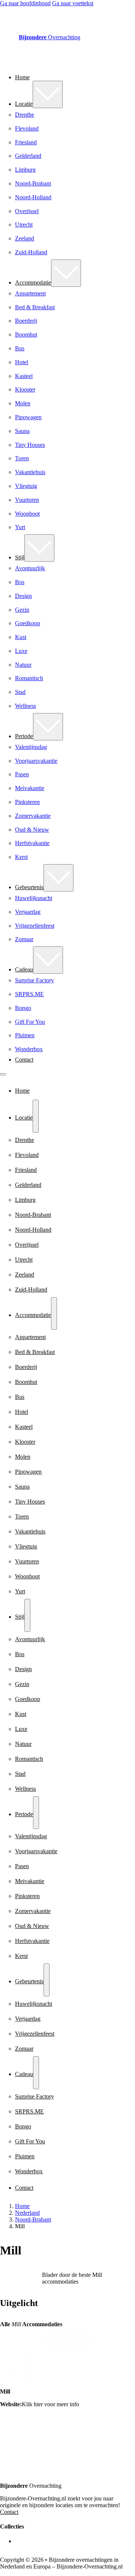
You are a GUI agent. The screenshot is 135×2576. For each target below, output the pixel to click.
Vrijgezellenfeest (35, 926)
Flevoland (27, 128)
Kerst (21, 857)
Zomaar (24, 939)
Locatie (24, 104)
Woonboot (27, 514)
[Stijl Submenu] (39, 548)
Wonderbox (29, 1049)
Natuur (23, 665)
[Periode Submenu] (48, 727)
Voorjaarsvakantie (36, 761)
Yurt (20, 527)
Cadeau (24, 969)
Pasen (22, 774)
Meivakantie (30, 788)
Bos (20, 582)
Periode (24, 736)
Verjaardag (28, 912)
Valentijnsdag (31, 747)
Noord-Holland (33, 197)
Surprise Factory (34, 980)
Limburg (25, 170)
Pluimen (25, 1035)
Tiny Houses (30, 445)
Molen (23, 403)
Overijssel (27, 211)
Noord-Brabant (33, 183)
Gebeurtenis (29, 887)
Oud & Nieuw (32, 830)
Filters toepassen (67, 2336)
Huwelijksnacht (34, 898)
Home (22, 77)
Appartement (30, 293)
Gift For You (30, 1022)
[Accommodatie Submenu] (66, 273)
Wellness (25, 706)
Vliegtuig (26, 486)
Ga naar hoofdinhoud (25, 3)
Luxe (21, 651)
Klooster (25, 389)
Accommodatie (33, 283)
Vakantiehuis (30, 472)
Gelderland (28, 156)
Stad (20, 692)
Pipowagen (28, 417)
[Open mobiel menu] (3, 1074)
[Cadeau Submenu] (48, 960)
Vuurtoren (27, 500)
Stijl (20, 557)
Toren (22, 458)
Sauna (22, 431)
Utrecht (24, 225)
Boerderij (26, 321)
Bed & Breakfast (35, 307)
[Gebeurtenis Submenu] (58, 878)
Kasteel (24, 376)
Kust (21, 637)
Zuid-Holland (31, 252)
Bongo (23, 1008)
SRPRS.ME (29, 994)
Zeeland (25, 238)
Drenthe (25, 115)
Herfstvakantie (32, 843)
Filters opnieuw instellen (68, 2343)
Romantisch (29, 678)
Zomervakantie (33, 816)
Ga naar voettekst (73, 3)
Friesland (26, 142)
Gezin (22, 610)
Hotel (22, 362)
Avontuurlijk (30, 568)
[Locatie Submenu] (48, 94)
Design (23, 596)
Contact (24, 1060)
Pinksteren (27, 802)
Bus (20, 348)
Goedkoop (28, 623)
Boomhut (26, 334)
